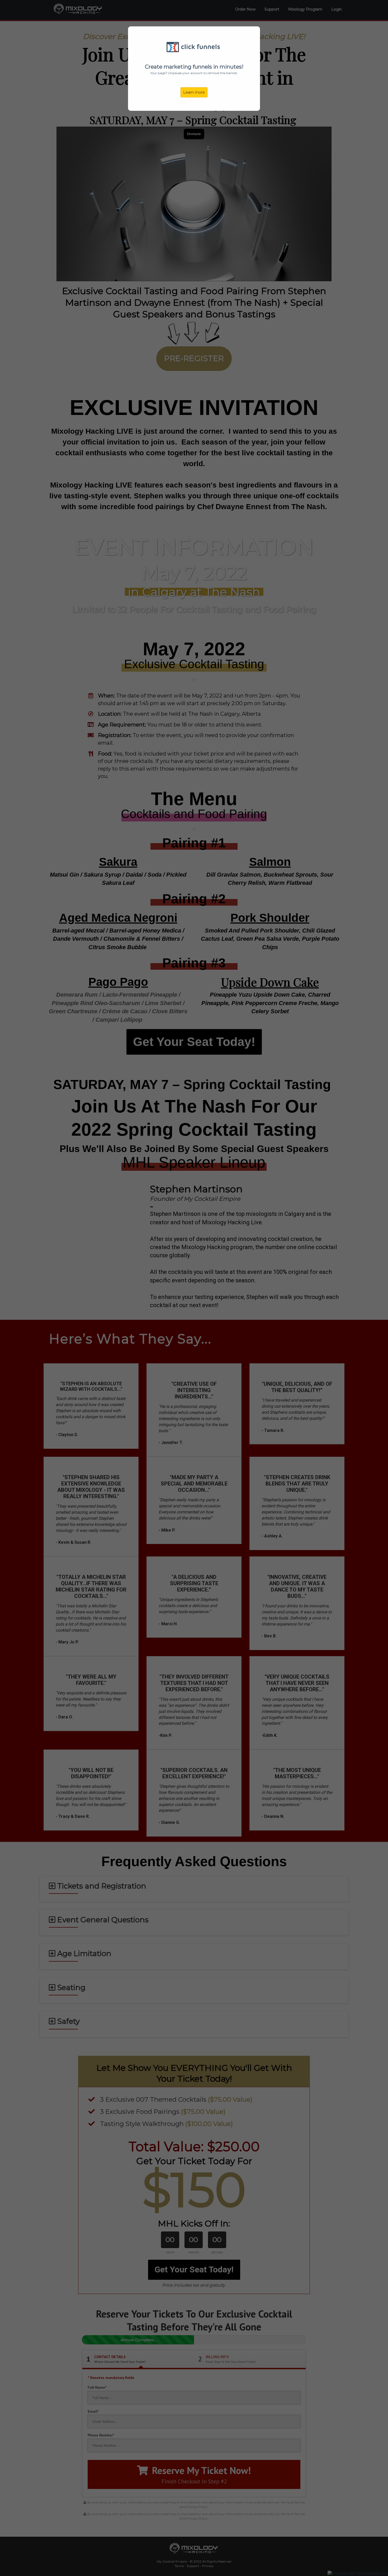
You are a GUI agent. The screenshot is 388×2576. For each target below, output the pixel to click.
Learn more (194, 92)
